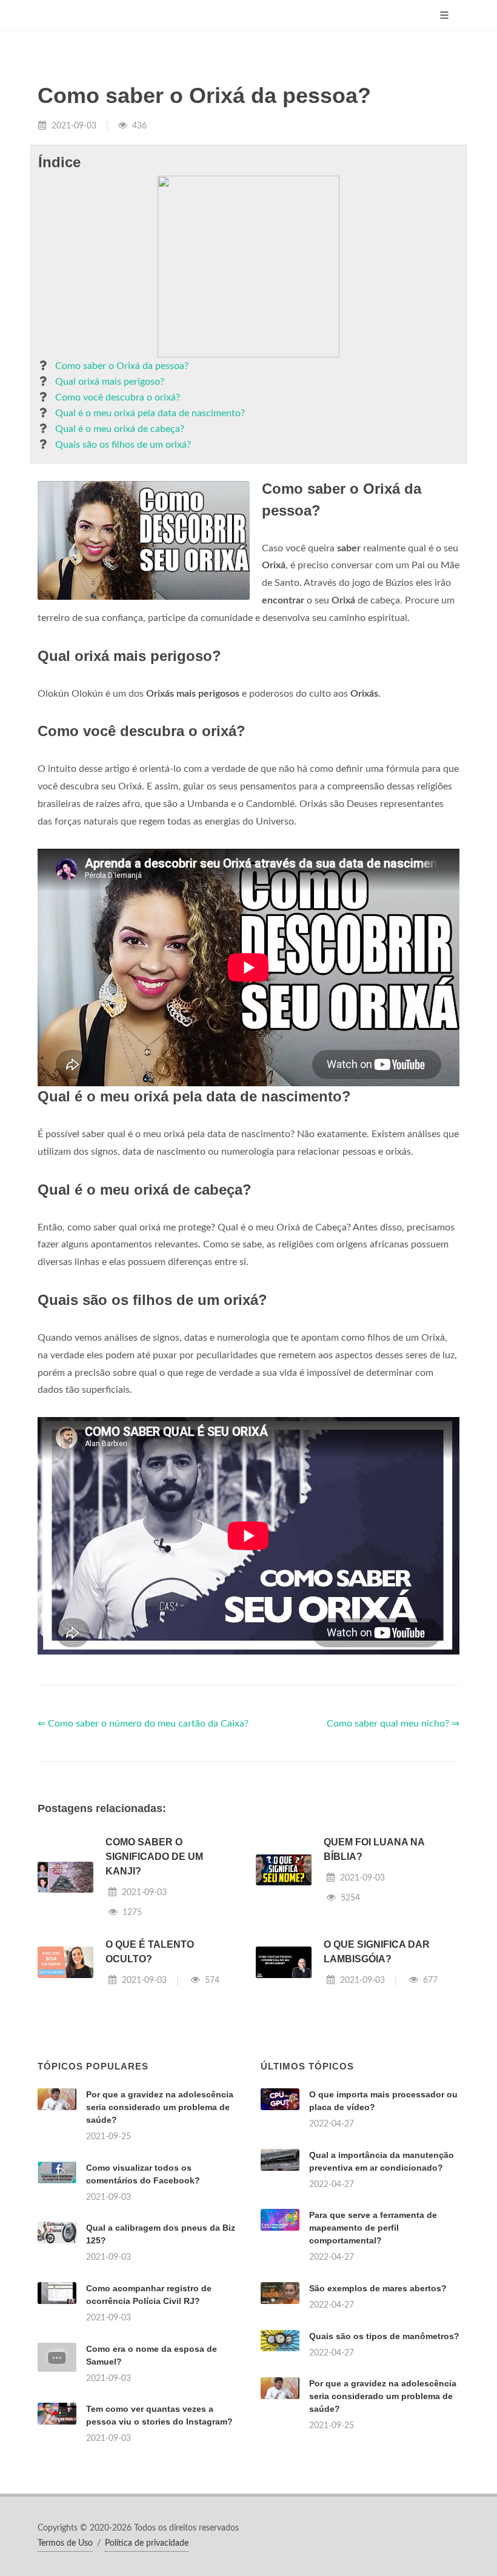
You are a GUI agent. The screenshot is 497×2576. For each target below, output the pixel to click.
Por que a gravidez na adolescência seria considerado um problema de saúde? (160, 2107)
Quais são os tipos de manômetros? (384, 2336)
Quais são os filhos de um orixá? (123, 445)
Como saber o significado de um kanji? (154, 1857)
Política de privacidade (147, 2543)
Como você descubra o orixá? (118, 397)
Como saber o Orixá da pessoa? (122, 366)
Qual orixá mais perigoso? (110, 382)
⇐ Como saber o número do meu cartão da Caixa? (143, 1724)
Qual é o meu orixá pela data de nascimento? (150, 413)
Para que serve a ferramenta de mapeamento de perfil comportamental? (373, 2228)
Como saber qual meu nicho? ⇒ (393, 1724)
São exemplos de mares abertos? (378, 2288)
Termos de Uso (65, 2543)
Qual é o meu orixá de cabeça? (120, 429)
